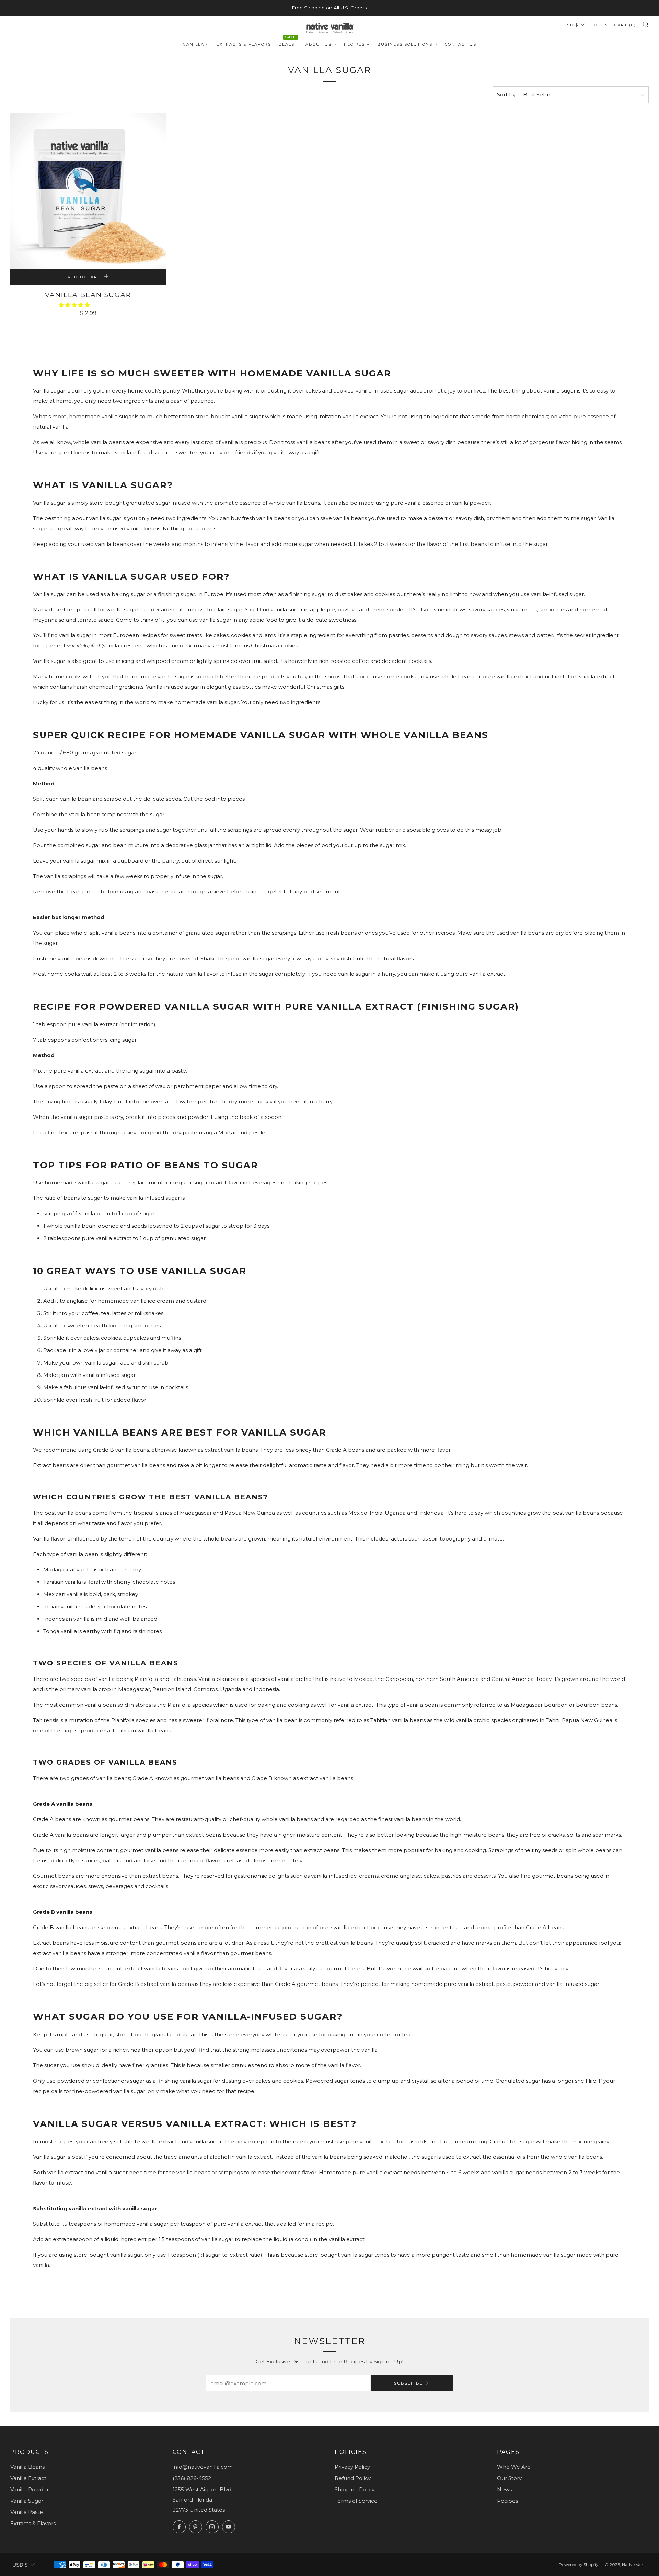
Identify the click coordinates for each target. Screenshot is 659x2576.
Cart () (625, 25)
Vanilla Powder (30, 2489)
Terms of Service (356, 2501)
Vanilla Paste (27, 2512)
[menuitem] (196, 44)
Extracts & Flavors (33, 2523)
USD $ (571, 25)
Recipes (507, 2501)
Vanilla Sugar (27, 2501)
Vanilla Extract (28, 2478)
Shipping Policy (355, 2489)
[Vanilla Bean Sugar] (88, 191)
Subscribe (408, 2383)
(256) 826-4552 (192, 2478)
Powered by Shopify (579, 2565)
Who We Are (514, 2467)
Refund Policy (353, 2478)
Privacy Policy (352, 2467)
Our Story (509, 2478)
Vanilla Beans (27, 2467)
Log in (600, 25)
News (504, 2489)
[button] (75, 305)
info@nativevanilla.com (203, 2467)
